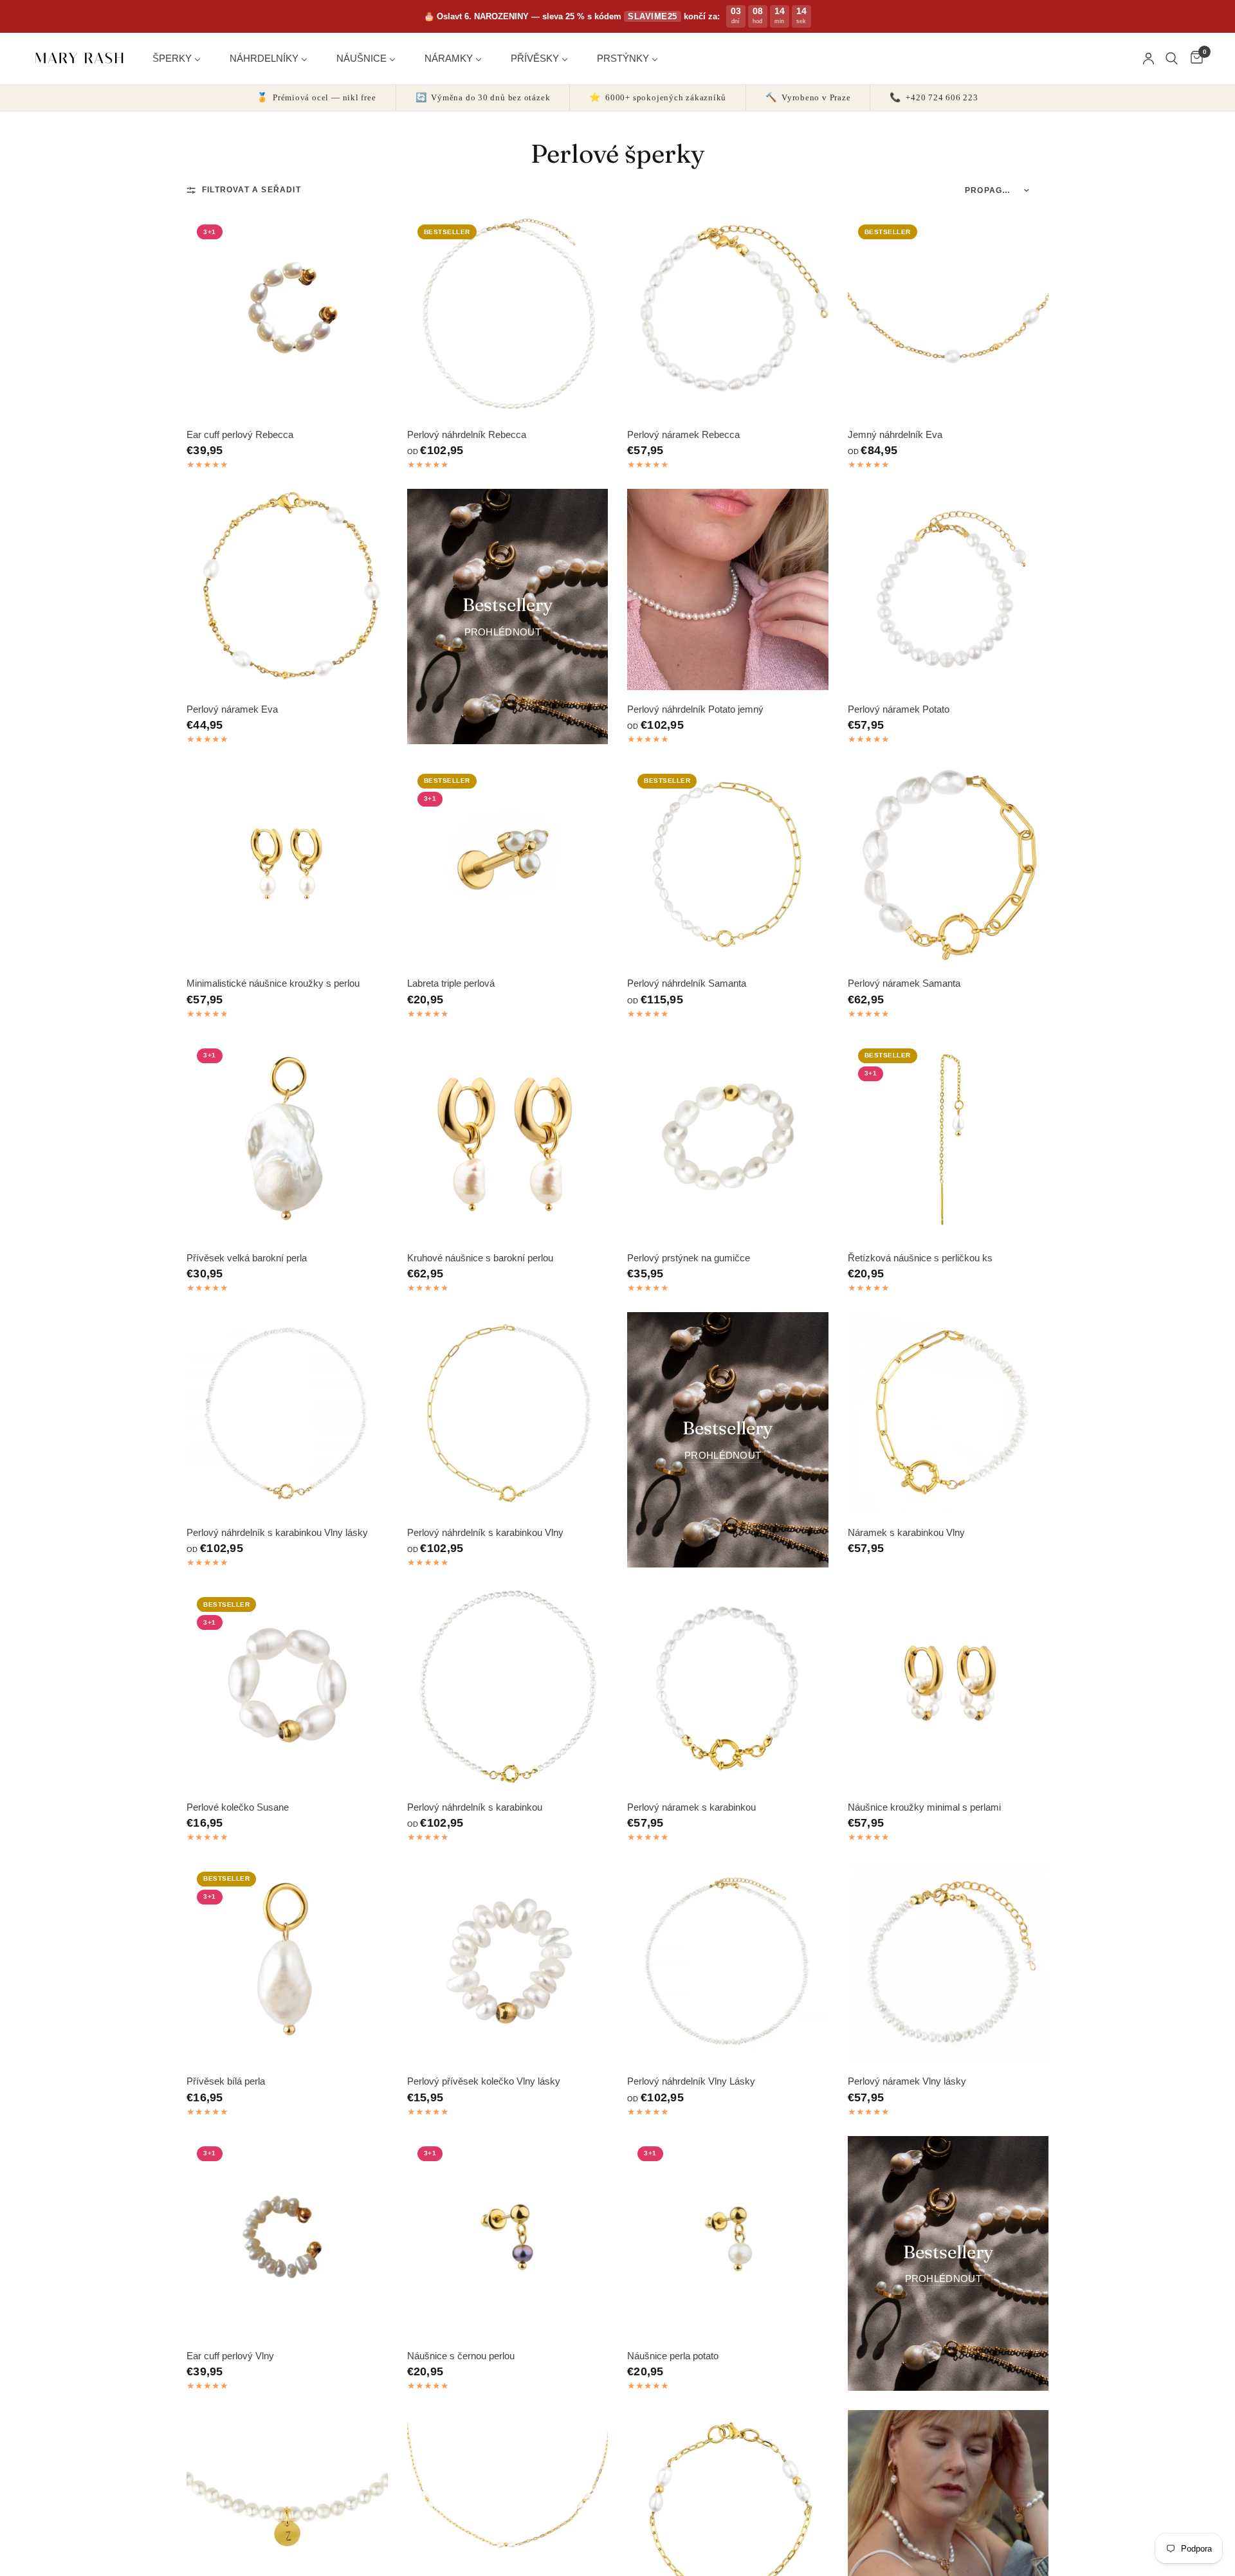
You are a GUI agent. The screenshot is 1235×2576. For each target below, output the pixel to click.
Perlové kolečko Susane (238, 1807)
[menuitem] (181, 58)
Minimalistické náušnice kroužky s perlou (273, 983)
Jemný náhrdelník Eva (895, 434)
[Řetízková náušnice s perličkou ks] (948, 1139)
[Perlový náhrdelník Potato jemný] (728, 589)
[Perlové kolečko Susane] (287, 1687)
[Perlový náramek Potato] (948, 589)
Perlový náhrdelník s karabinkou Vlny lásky (277, 1532)
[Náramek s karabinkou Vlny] (948, 1413)
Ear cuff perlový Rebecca (240, 434)
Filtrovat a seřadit (252, 190)
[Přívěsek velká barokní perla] (287, 1139)
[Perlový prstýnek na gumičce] (728, 1139)
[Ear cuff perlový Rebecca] (287, 315)
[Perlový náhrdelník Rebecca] (508, 315)
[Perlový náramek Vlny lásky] (948, 1962)
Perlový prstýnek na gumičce (689, 1258)
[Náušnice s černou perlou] (508, 2237)
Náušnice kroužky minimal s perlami (924, 1807)
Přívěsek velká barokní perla (247, 1258)
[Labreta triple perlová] (508, 864)
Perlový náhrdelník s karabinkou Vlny (485, 1532)
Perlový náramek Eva (232, 709)
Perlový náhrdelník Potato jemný (695, 709)
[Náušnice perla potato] (728, 2237)
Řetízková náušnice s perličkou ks (920, 1258)
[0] (1194, 59)
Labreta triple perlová (451, 983)
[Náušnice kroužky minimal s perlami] (948, 1687)
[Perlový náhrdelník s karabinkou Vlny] (508, 1413)
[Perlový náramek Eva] (287, 589)
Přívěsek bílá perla (226, 2081)
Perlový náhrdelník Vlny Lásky (691, 2081)
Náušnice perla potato (673, 2356)
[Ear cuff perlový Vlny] (287, 2237)
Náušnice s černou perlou (461, 2356)
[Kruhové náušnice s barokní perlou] (508, 1139)
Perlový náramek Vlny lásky (907, 2081)
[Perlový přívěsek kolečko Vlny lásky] (508, 1962)
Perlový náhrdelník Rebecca (467, 434)
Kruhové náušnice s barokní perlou (480, 1258)
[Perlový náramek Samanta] (948, 864)
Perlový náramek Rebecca (683, 434)
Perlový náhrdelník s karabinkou (475, 1807)
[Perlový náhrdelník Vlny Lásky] (728, 1962)
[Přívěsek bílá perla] (287, 1962)
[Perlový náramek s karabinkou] (728, 1687)
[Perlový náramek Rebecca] (728, 315)
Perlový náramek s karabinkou (691, 1807)
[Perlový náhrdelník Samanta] (728, 864)
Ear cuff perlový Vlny (230, 2356)
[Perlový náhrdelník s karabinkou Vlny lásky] (287, 1413)
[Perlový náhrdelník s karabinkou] (508, 1687)
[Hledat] (1172, 59)
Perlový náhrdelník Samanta (687, 983)
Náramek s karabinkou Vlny (906, 1532)
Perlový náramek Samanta (904, 983)
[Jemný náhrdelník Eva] (948, 315)
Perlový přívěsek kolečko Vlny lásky (484, 2081)
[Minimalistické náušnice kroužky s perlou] (287, 864)
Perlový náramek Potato (899, 709)
